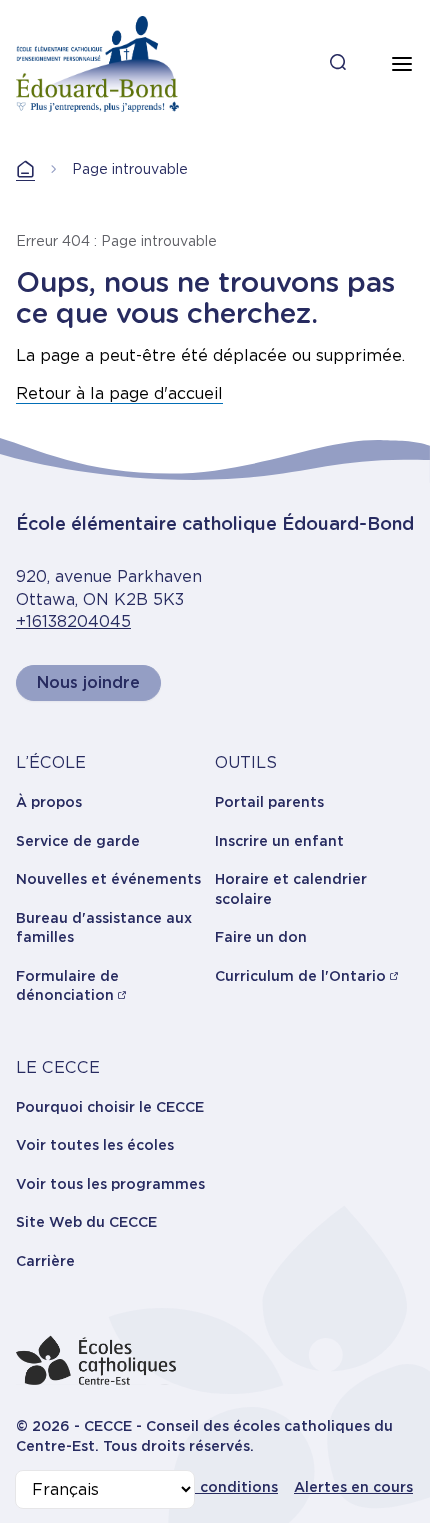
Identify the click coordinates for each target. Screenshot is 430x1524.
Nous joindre (88, 682)
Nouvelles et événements (108, 879)
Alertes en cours (353, 1487)
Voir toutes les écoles (95, 1145)
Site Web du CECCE (86, 1222)
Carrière (45, 1261)
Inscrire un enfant (279, 841)
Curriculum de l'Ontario (300, 976)
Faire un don (261, 937)
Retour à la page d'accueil (119, 393)
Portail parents (269, 802)
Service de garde (78, 841)
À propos (49, 802)
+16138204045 (73, 621)
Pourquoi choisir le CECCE (110, 1107)
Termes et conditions (200, 1487)
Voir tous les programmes (110, 1184)
